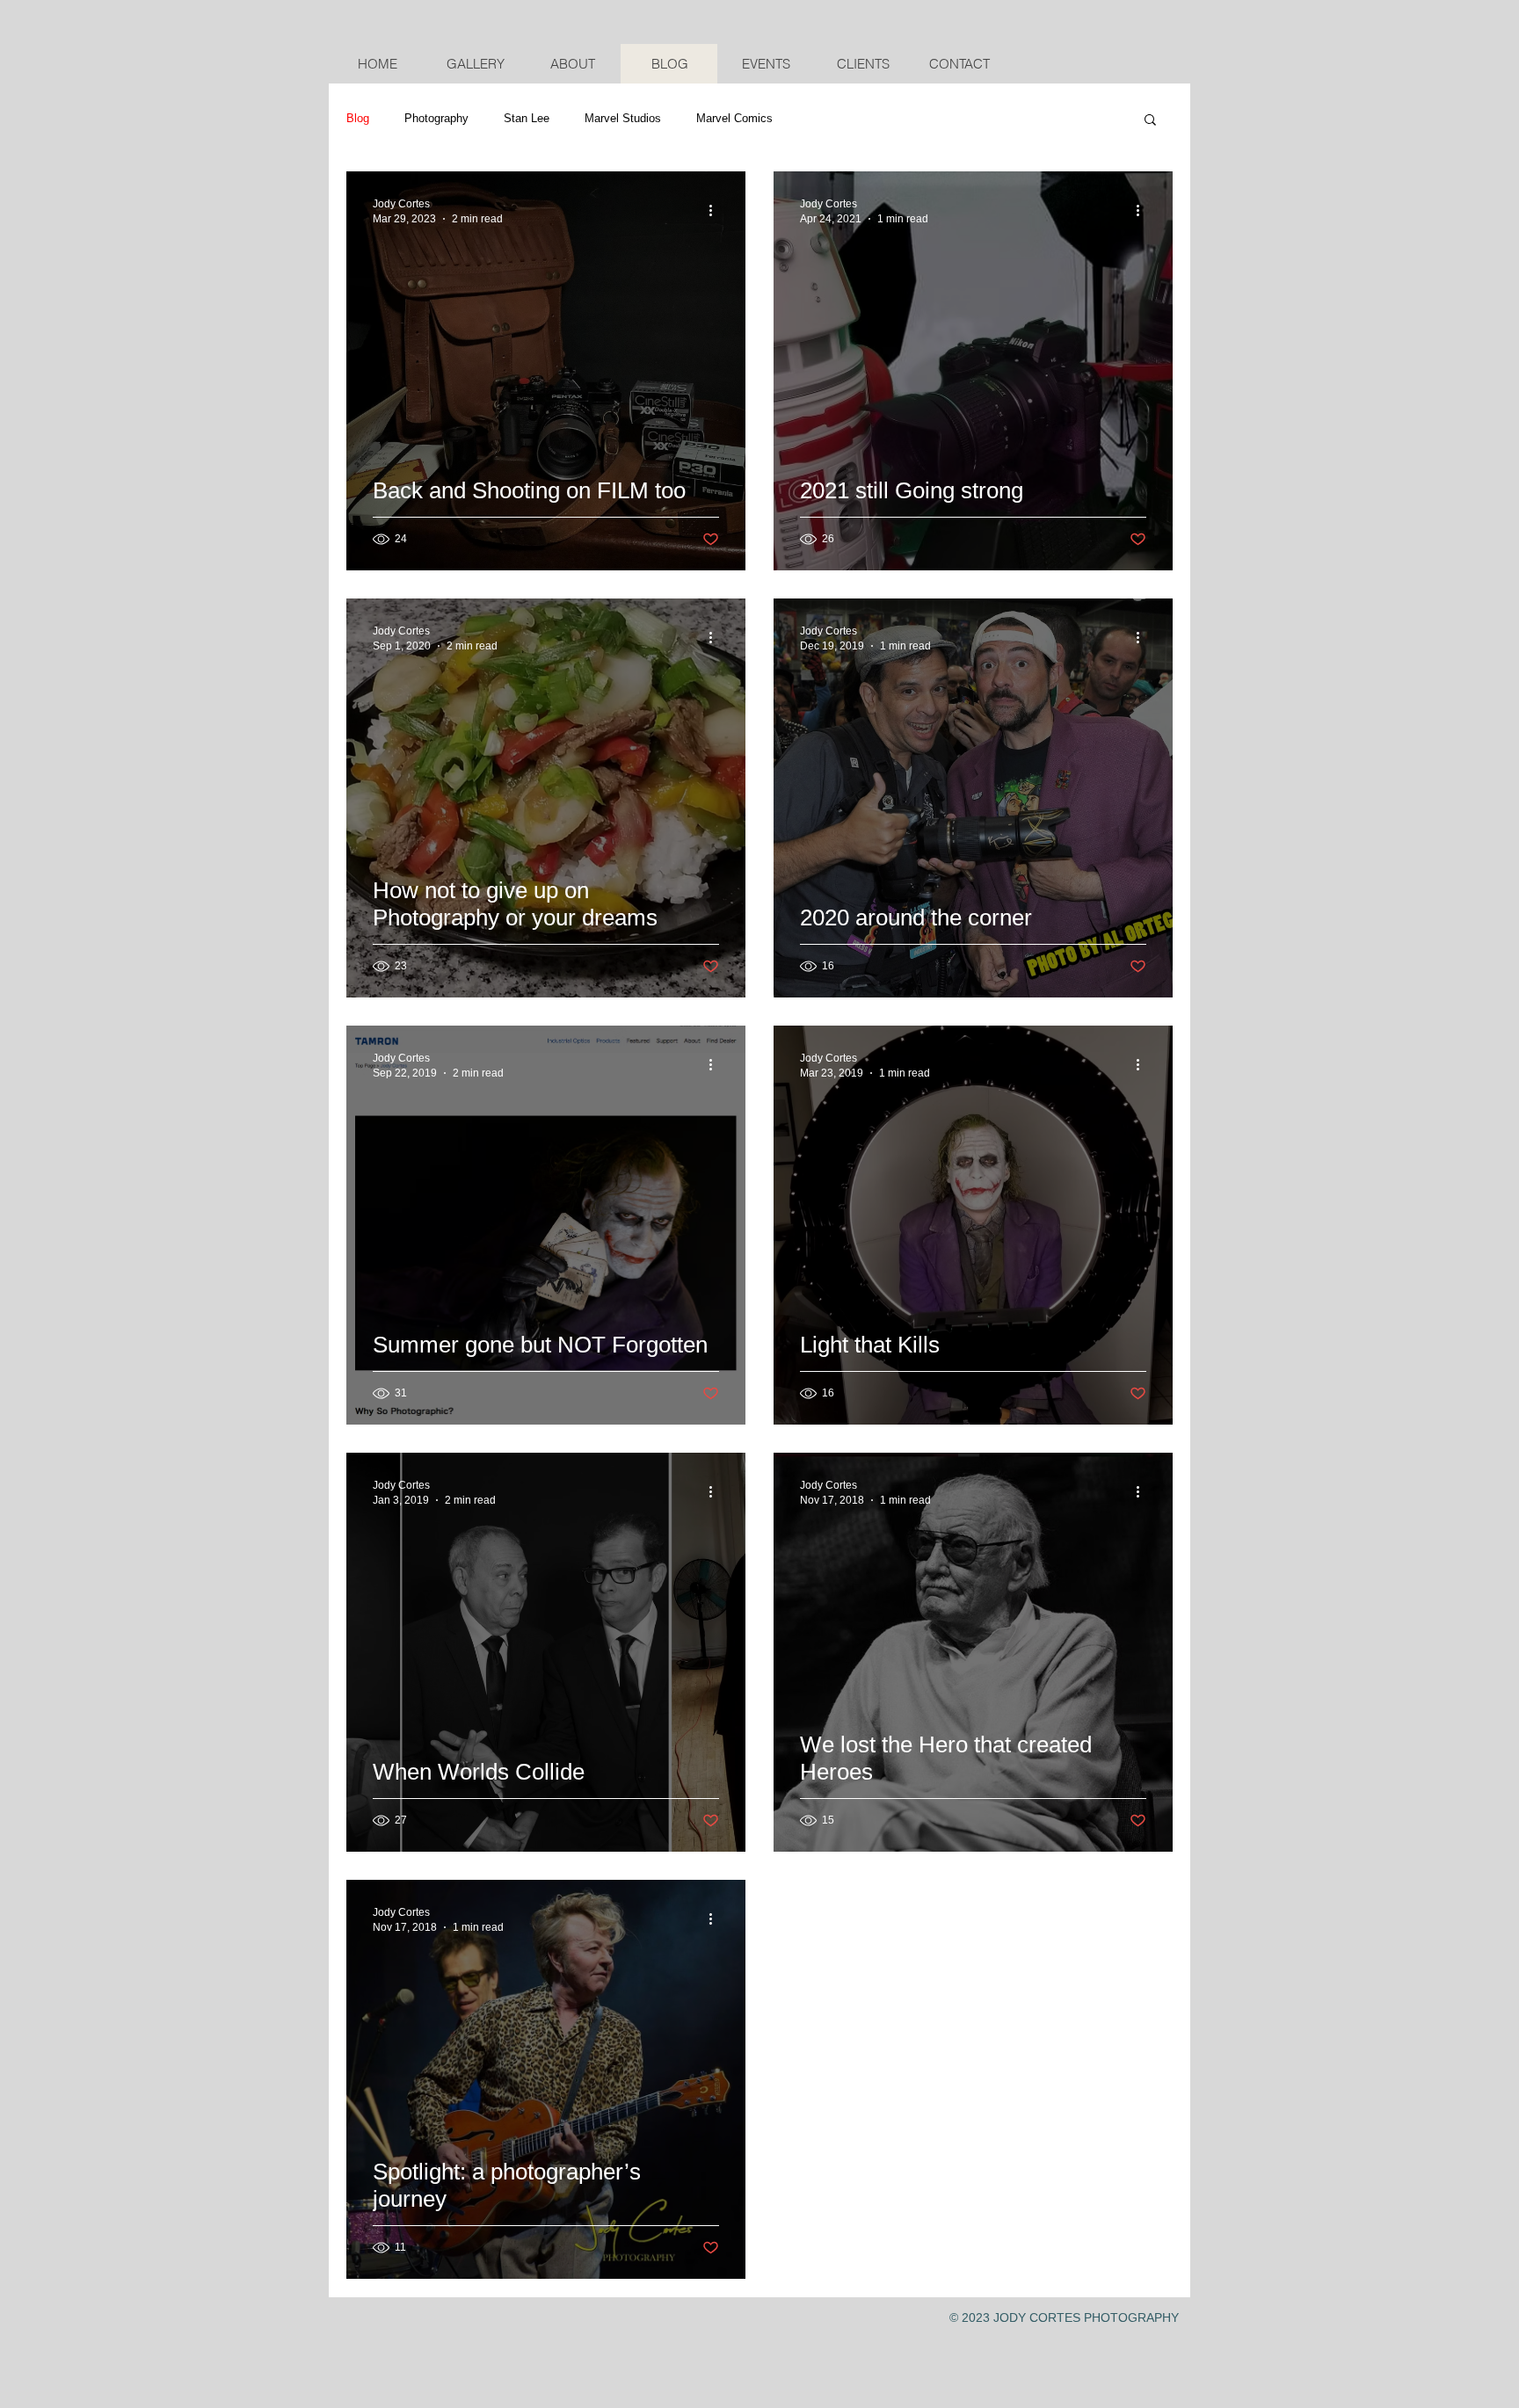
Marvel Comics (734, 118)
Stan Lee (527, 118)
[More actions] (716, 210)
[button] (1150, 121)
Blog (358, 118)
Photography (436, 118)
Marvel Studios (623, 118)
